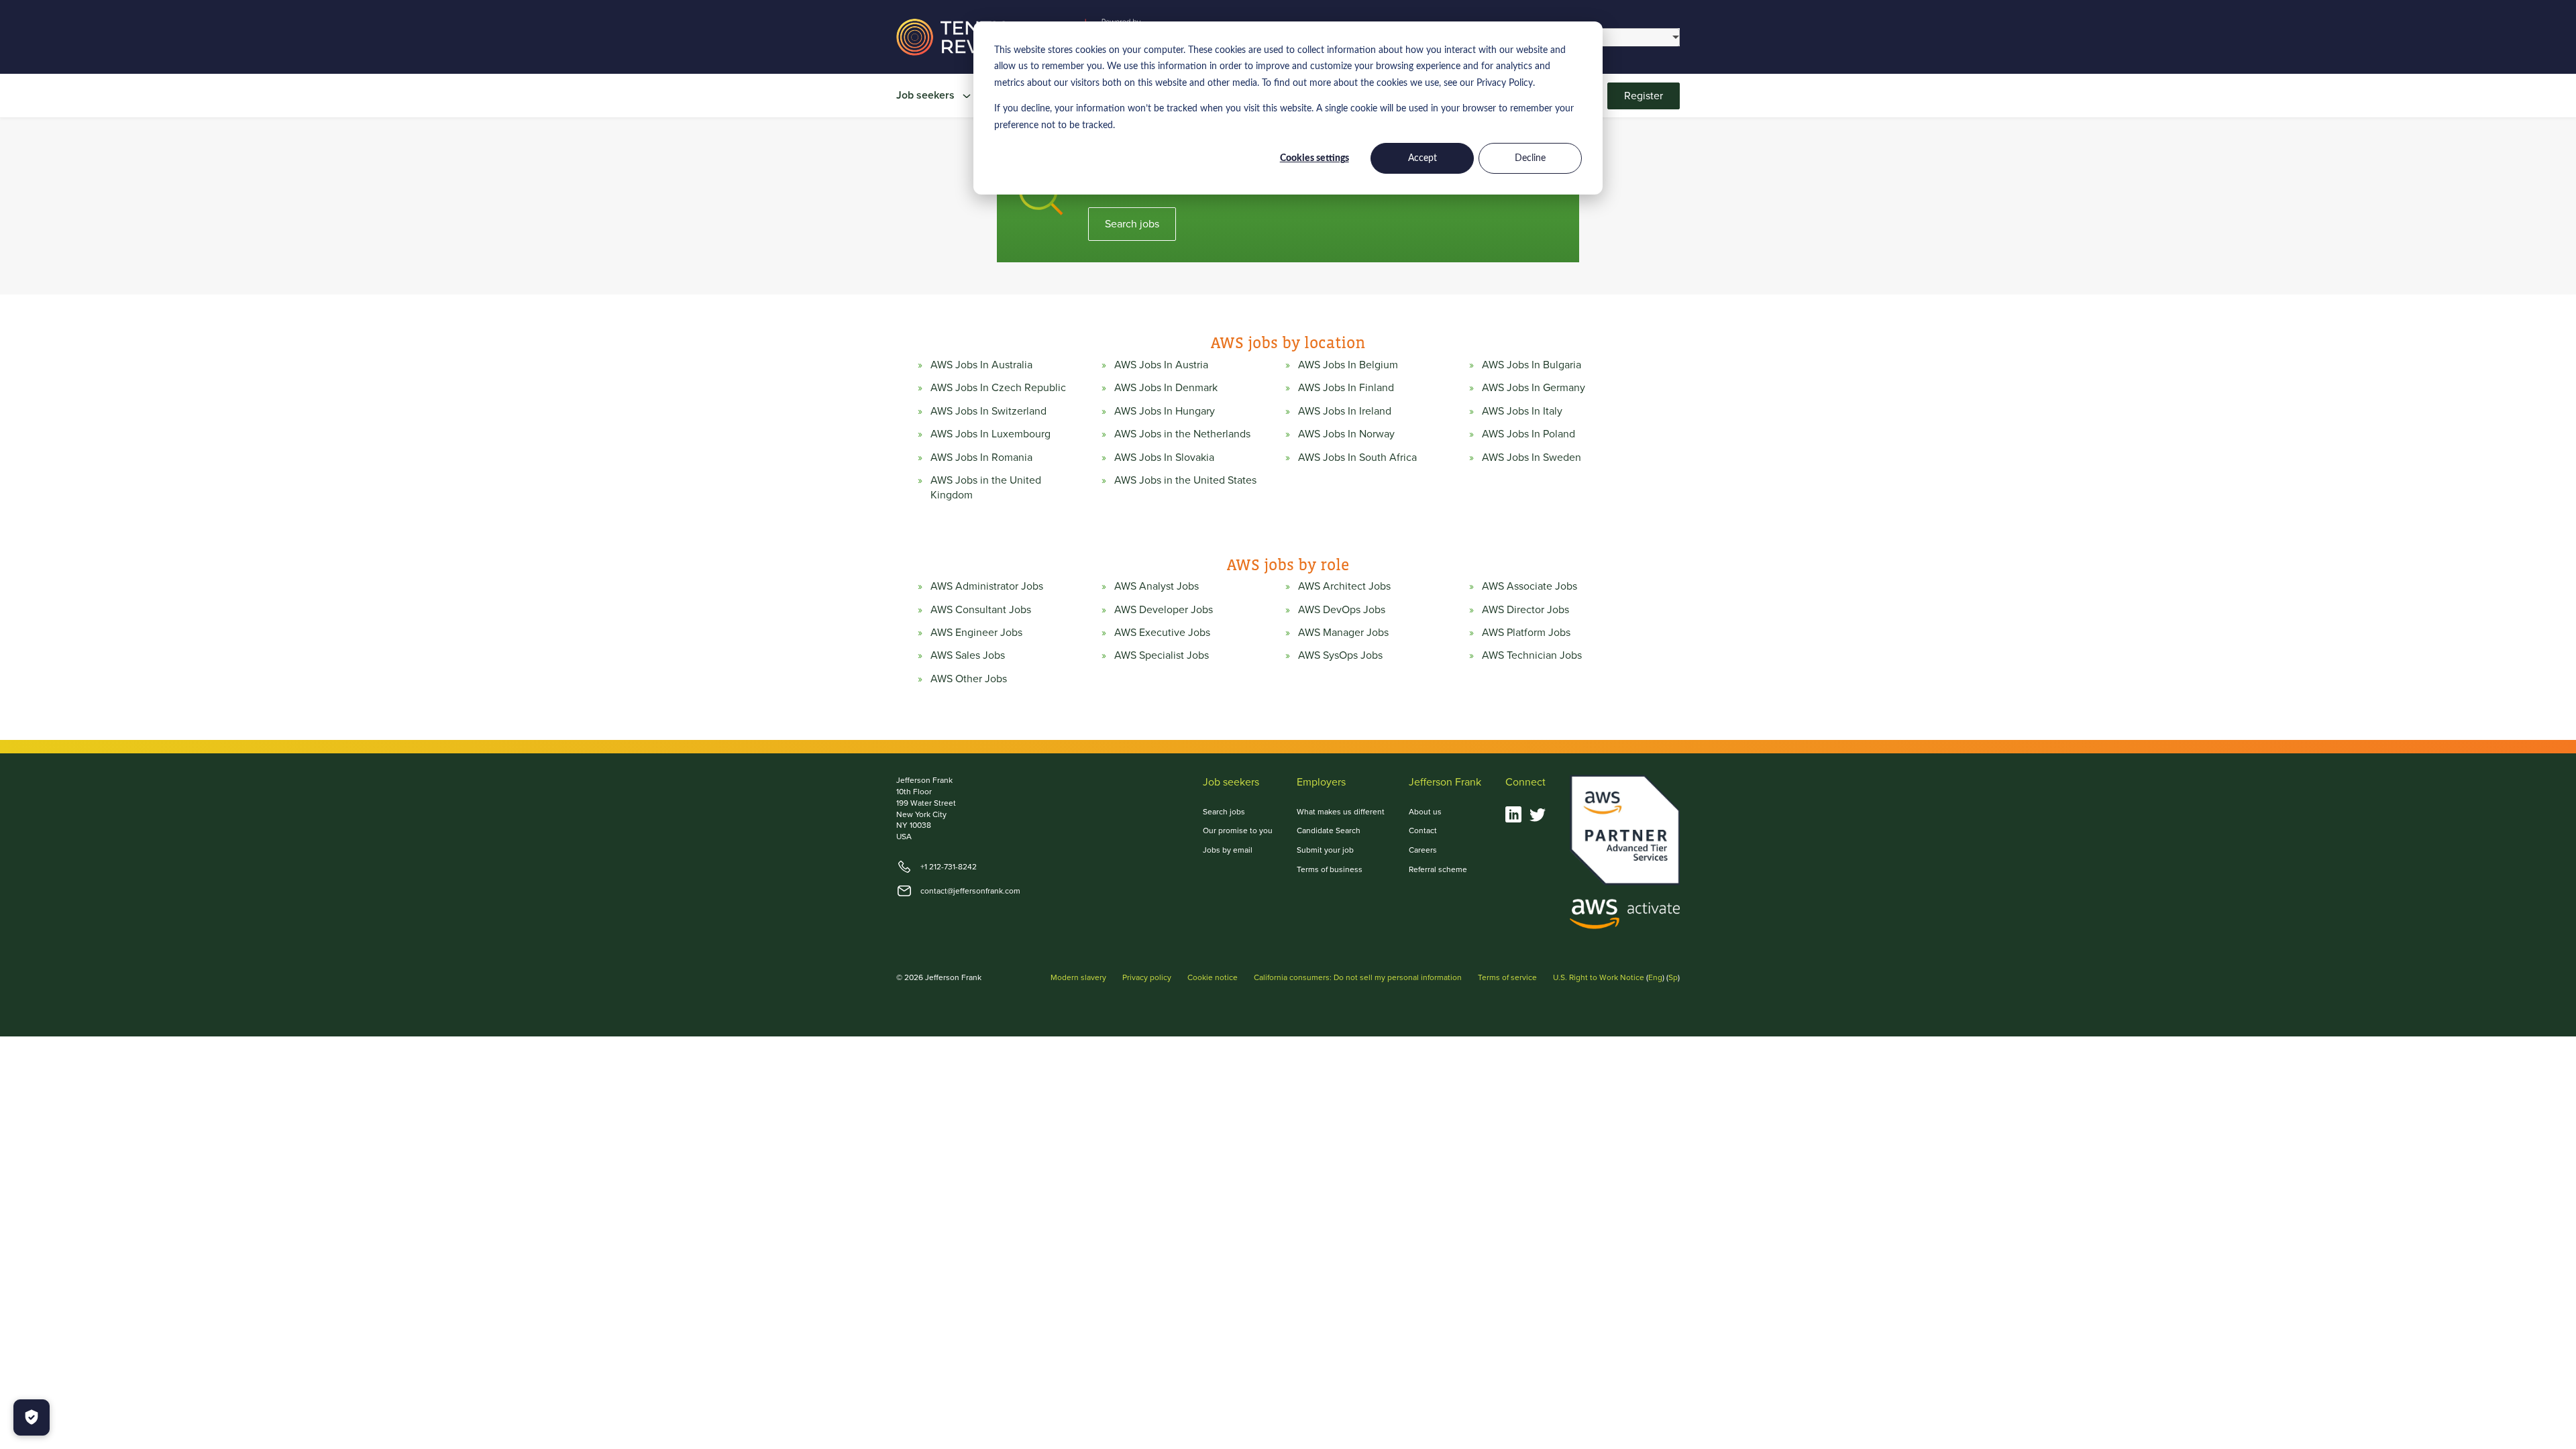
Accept (1423, 158)
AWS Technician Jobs (1532, 655)
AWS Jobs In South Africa (1357, 458)
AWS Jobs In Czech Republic (998, 388)
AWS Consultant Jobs (981, 610)
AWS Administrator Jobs (987, 586)
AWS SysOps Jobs (1340, 655)
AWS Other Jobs (969, 679)
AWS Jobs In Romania (981, 458)
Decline (1530, 158)
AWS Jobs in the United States (1185, 480)
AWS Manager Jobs (1343, 633)
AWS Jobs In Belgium (1348, 365)
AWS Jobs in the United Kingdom (986, 488)
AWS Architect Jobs (1344, 586)
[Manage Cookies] (32, 1417)
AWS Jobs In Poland (1528, 434)
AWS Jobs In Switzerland (988, 411)
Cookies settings (1314, 158)
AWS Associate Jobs (1529, 586)
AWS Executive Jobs (1162, 633)
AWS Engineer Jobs (976, 633)
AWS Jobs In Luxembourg (990, 434)
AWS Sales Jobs (968, 655)
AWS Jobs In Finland (1346, 388)
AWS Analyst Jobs (1157, 586)
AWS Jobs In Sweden (1532, 458)
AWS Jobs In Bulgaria (1532, 365)
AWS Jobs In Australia (981, 365)
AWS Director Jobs (1525, 610)
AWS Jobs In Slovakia (1164, 458)
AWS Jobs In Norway (1346, 434)
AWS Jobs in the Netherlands (1182, 434)
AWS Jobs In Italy (1522, 411)
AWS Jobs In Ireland (1345, 411)
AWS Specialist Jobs (1162, 655)
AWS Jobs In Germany (1534, 388)
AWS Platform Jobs (1526, 633)
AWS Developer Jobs (1164, 610)
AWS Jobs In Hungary (1165, 411)
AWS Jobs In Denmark (1166, 388)
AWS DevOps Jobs (1342, 610)
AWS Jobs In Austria (1161, 365)
